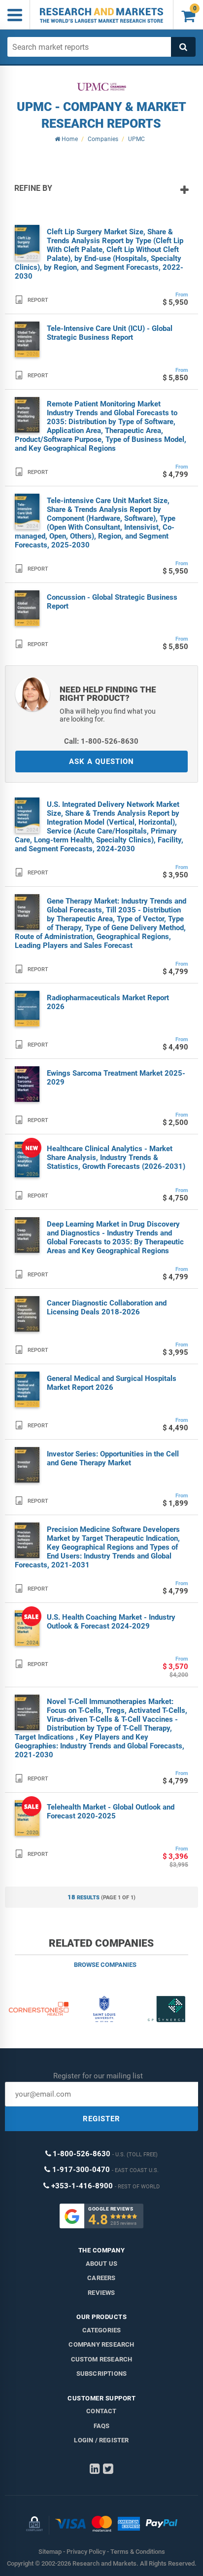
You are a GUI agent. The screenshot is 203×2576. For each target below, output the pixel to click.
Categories (102, 2330)
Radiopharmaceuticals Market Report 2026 (108, 1002)
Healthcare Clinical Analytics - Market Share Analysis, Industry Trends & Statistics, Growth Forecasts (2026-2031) (116, 1158)
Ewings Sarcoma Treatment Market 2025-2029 (116, 1078)
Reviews (101, 2293)
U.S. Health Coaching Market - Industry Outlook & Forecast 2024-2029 (111, 1622)
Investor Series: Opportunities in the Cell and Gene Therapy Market (113, 1458)
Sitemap (50, 2552)
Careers (101, 2278)
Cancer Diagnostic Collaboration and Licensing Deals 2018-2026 (107, 1307)
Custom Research (102, 2359)
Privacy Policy (86, 2552)
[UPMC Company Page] (101, 87)
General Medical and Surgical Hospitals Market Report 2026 (112, 1383)
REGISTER (101, 2119)
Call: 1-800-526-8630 (101, 741)
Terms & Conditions (138, 2552)
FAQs (102, 2426)
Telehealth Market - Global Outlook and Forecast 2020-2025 (111, 1812)
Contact (101, 2411)
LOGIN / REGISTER (101, 2440)
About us (102, 2264)
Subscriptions (102, 2374)
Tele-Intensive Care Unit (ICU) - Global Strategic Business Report (110, 333)
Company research (101, 2344)
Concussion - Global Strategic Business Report (112, 602)
